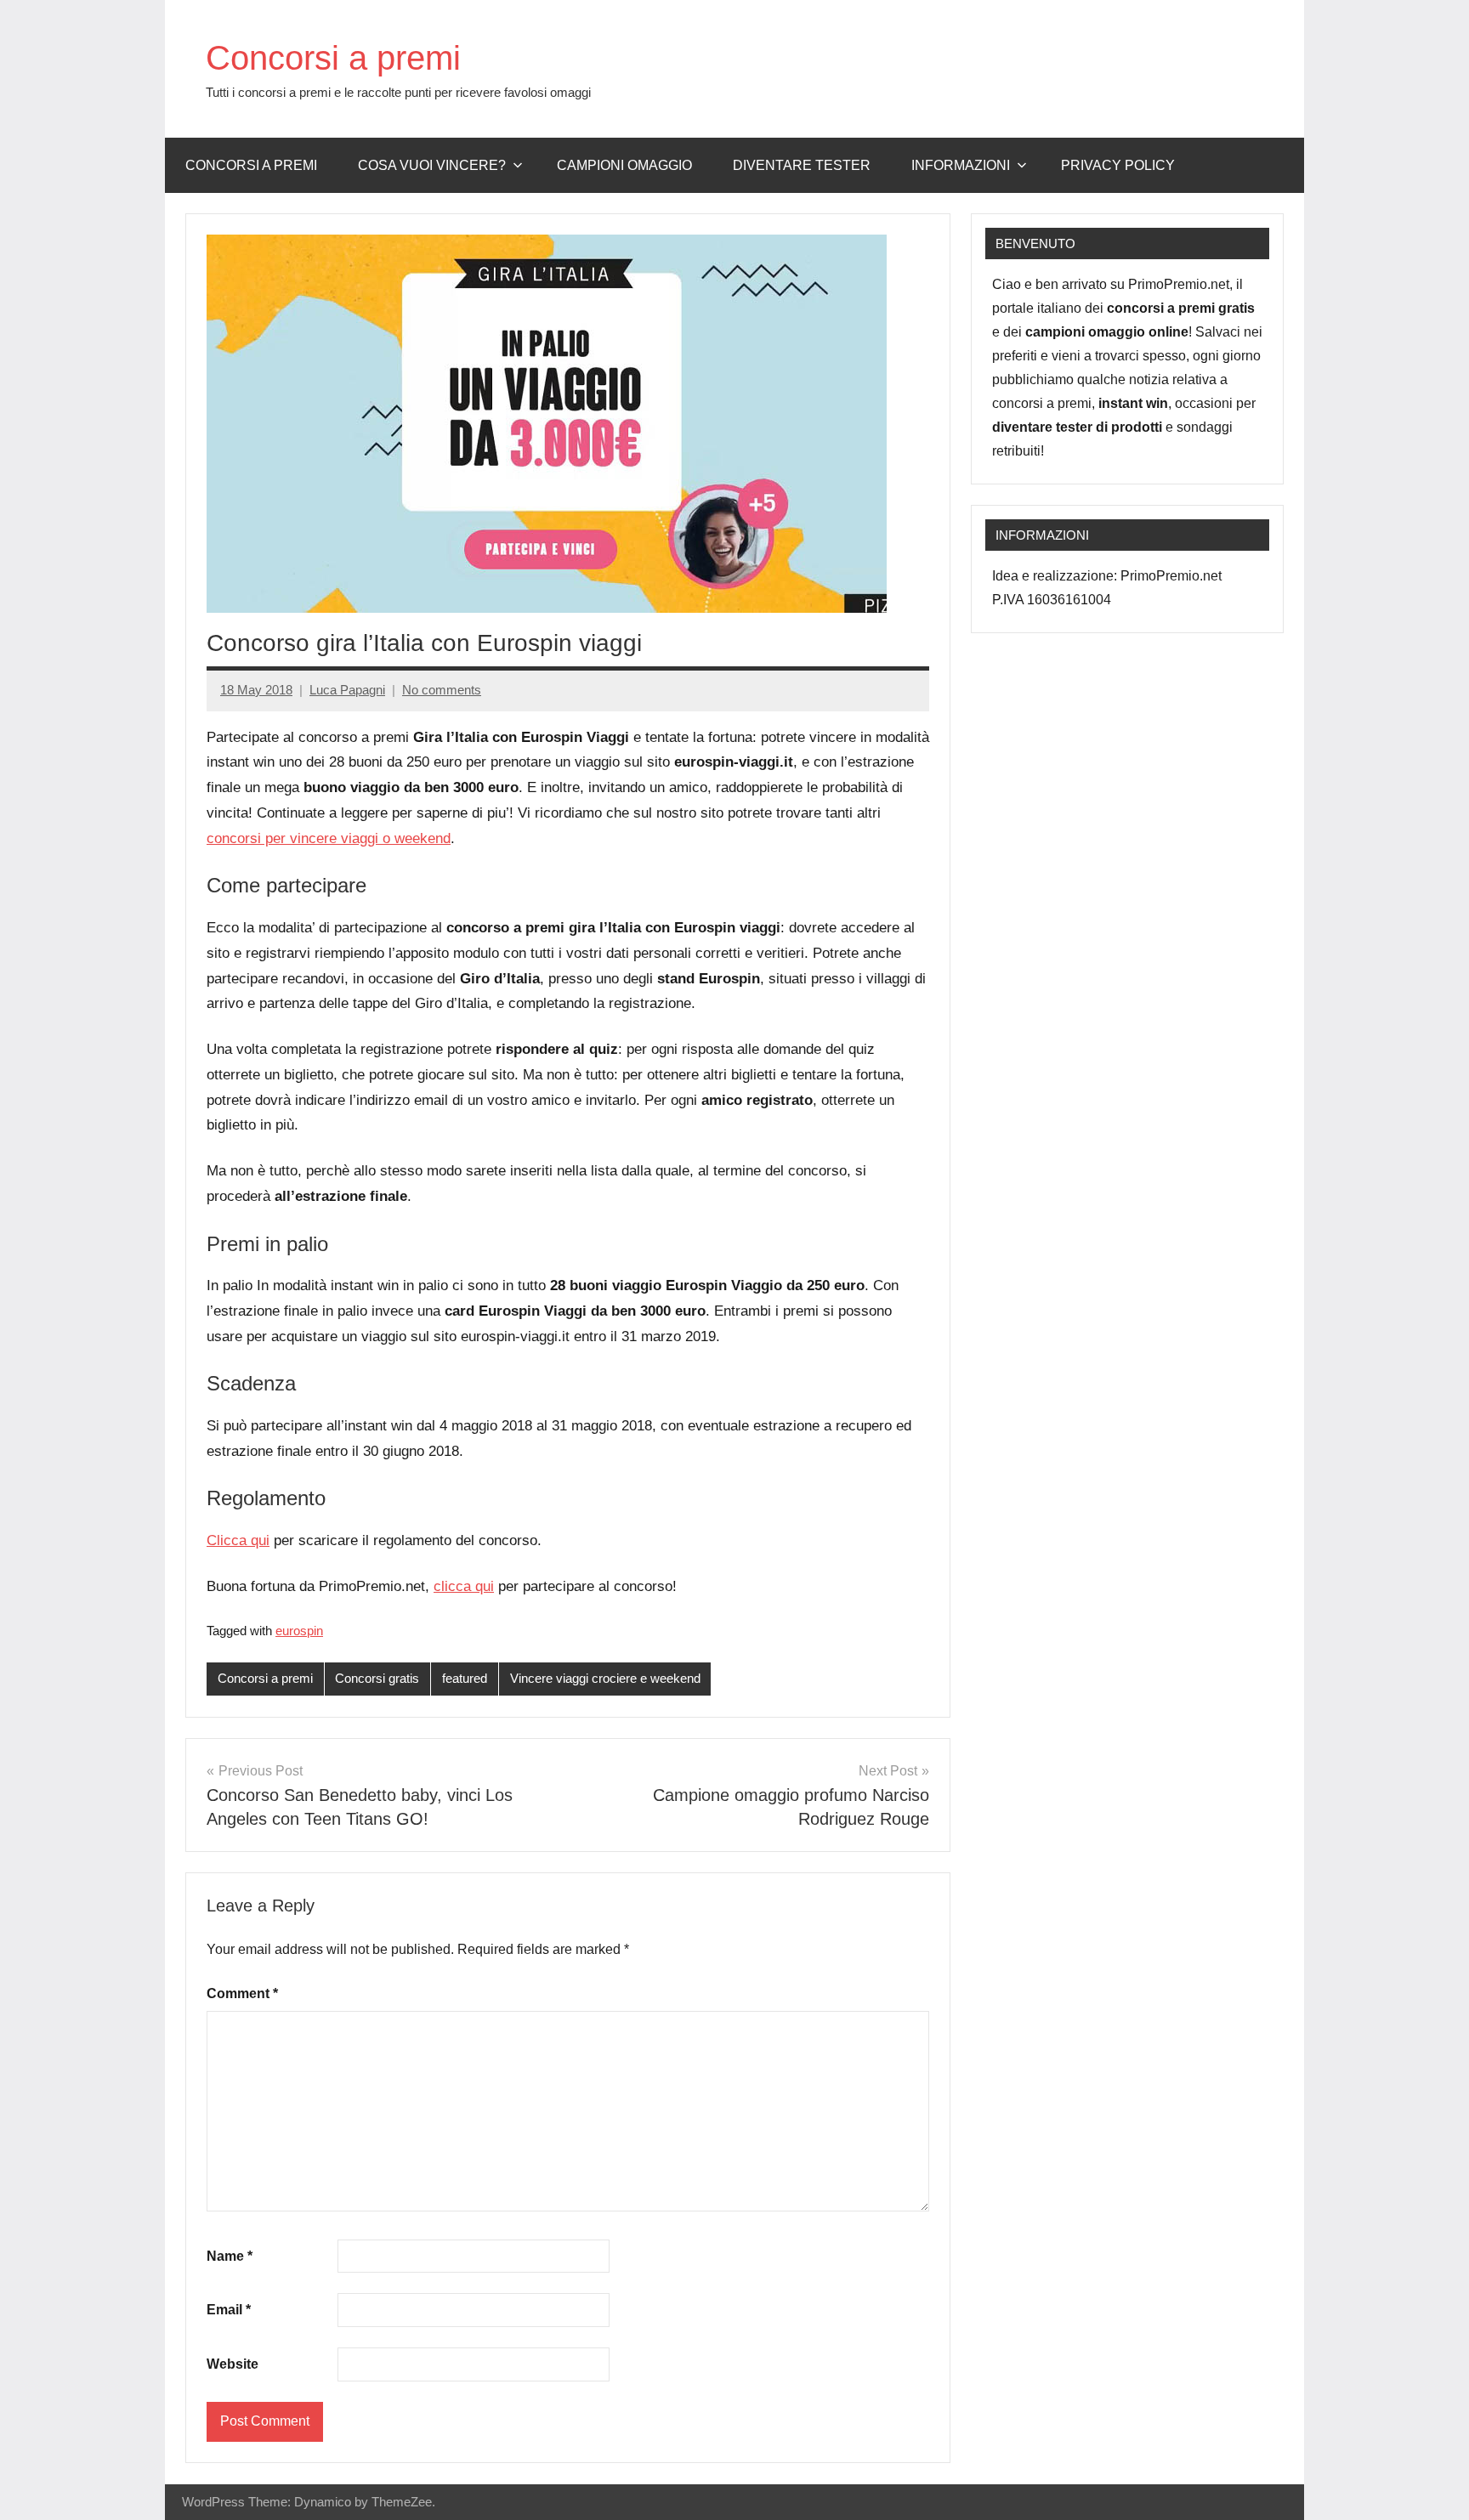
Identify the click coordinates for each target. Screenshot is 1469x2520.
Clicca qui (238, 1540)
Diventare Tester (802, 165)
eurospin (299, 1631)
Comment (242, 1993)
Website (233, 2364)
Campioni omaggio (624, 165)
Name (230, 2256)
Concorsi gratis (377, 1678)
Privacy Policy (1118, 165)
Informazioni (961, 165)
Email (229, 2310)
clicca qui (464, 1586)
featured (465, 1678)
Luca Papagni (347, 690)
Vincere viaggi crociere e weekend (605, 1678)
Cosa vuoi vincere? (432, 165)
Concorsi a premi (333, 58)
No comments (442, 690)
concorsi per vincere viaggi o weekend (329, 838)
